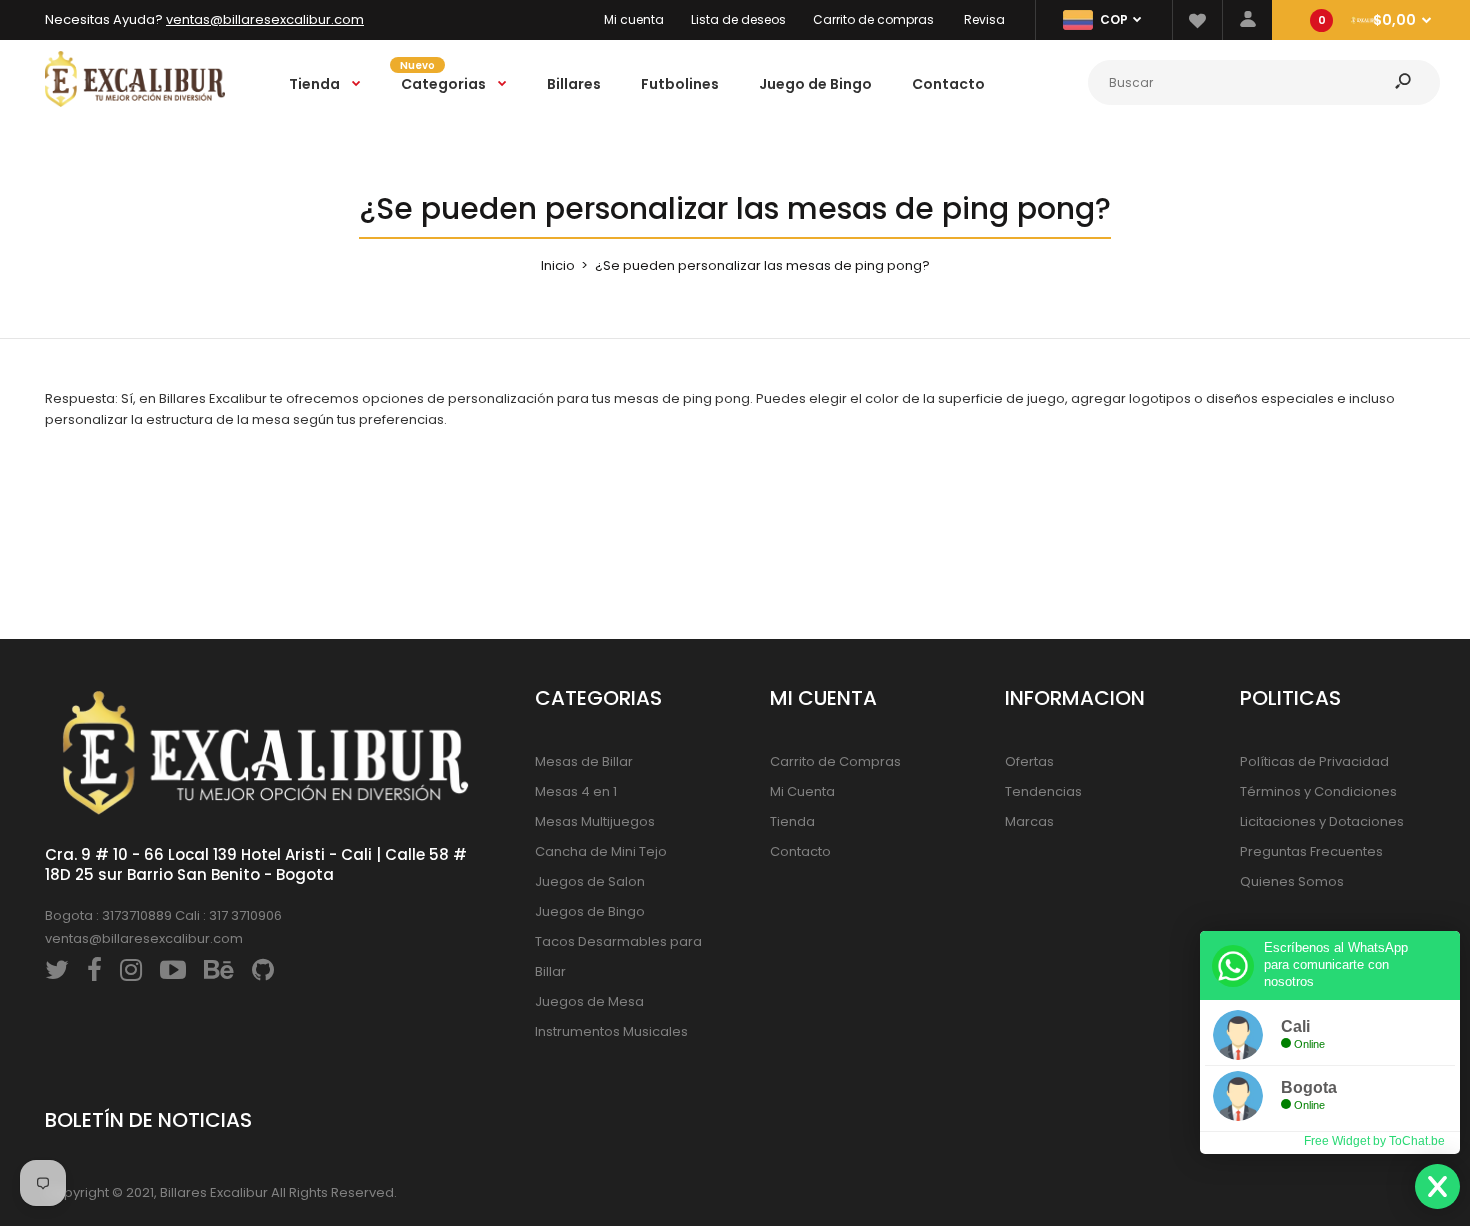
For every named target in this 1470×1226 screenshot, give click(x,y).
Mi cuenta (634, 19)
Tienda (792, 821)
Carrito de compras (873, 19)
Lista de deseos (738, 19)
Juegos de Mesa (589, 1001)
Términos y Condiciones (1318, 791)
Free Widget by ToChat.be (1374, 1141)
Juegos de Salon (590, 881)
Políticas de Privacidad (1314, 761)
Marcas (1029, 821)
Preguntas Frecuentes (1311, 851)
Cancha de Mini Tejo (601, 851)
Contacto (800, 851)
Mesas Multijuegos (595, 821)
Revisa (984, 19)
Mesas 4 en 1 (576, 791)
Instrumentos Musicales (611, 1031)
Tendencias (1043, 791)
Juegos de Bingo (590, 911)
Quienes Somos (1292, 881)
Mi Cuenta (802, 791)
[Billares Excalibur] (135, 102)
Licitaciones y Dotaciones (1322, 821)
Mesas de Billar (584, 761)
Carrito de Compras (835, 761)
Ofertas (1029, 761)
